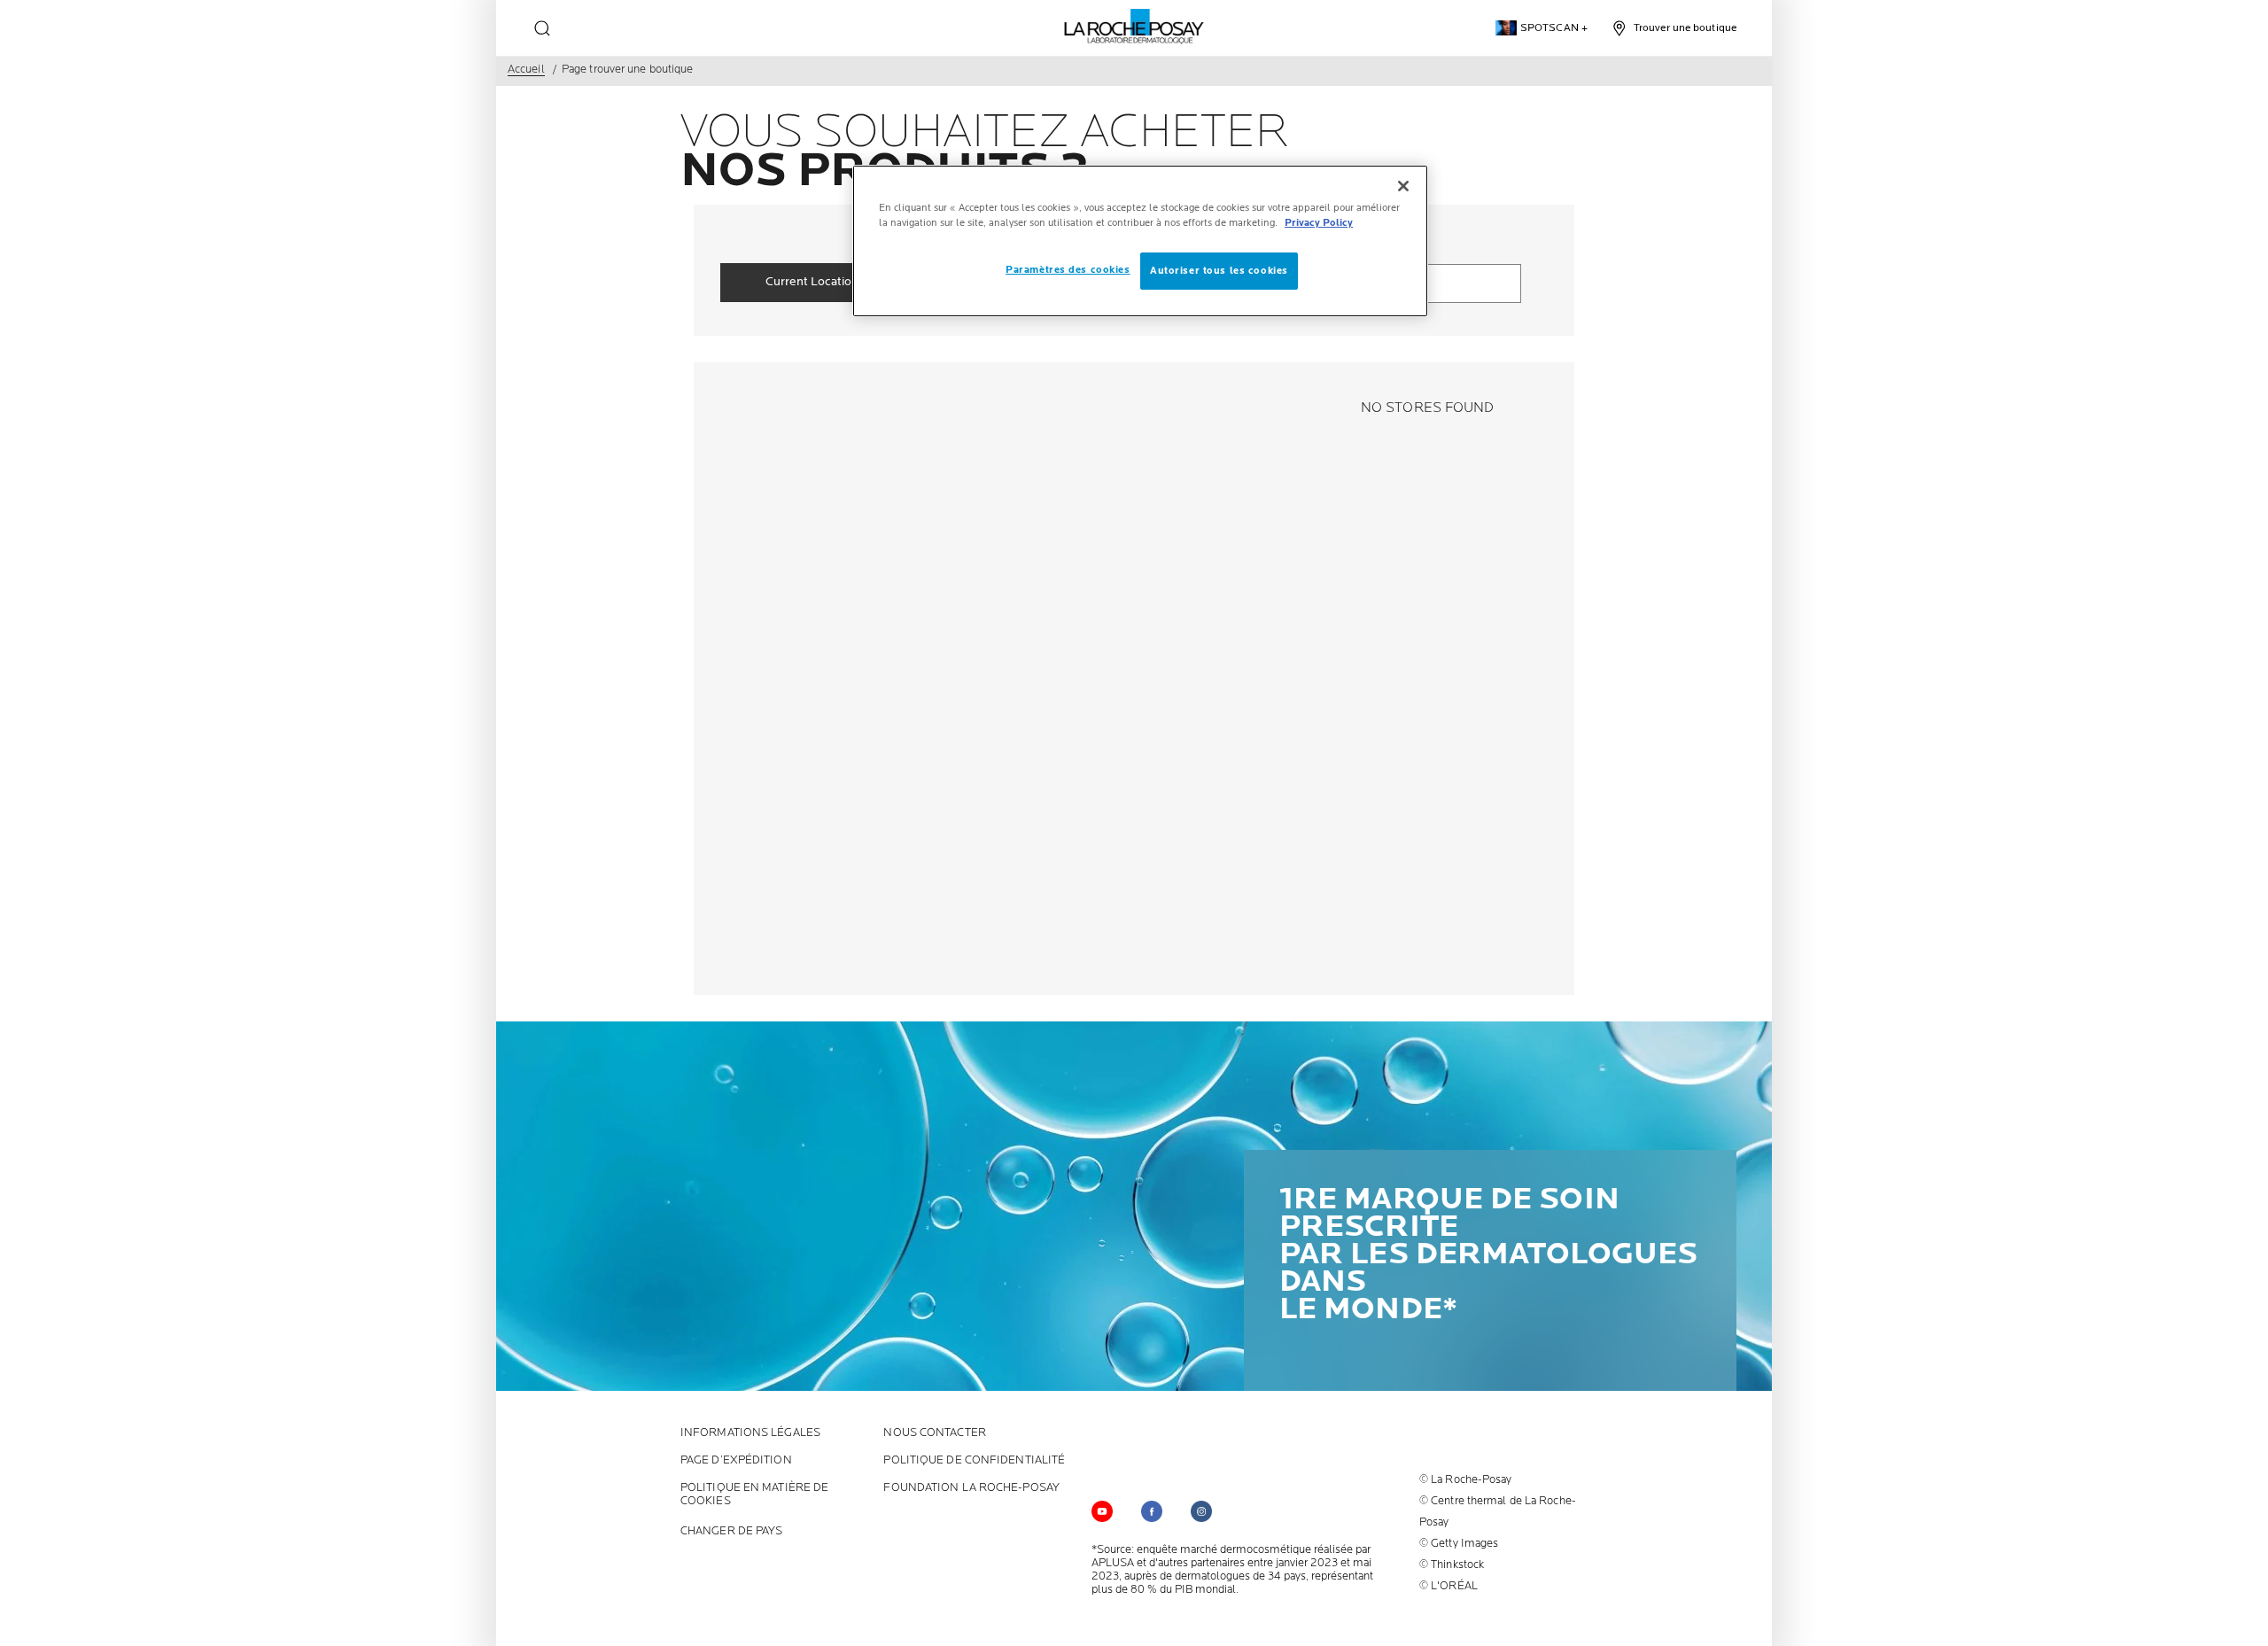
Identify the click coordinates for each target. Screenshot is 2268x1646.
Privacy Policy (1319, 223)
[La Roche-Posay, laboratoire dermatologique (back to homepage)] (1134, 27)
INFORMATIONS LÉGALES (750, 1433)
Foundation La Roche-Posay (971, 1488)
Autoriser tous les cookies (1219, 271)
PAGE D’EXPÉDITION (736, 1460)
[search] (542, 28)
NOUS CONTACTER (934, 1433)
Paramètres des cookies (1068, 270)
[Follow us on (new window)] (1152, 1511)
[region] (1140, 241)
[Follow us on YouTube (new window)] (1102, 1511)
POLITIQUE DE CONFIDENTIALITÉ (974, 1460)
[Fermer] (1403, 186)
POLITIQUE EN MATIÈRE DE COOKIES (754, 1495)
